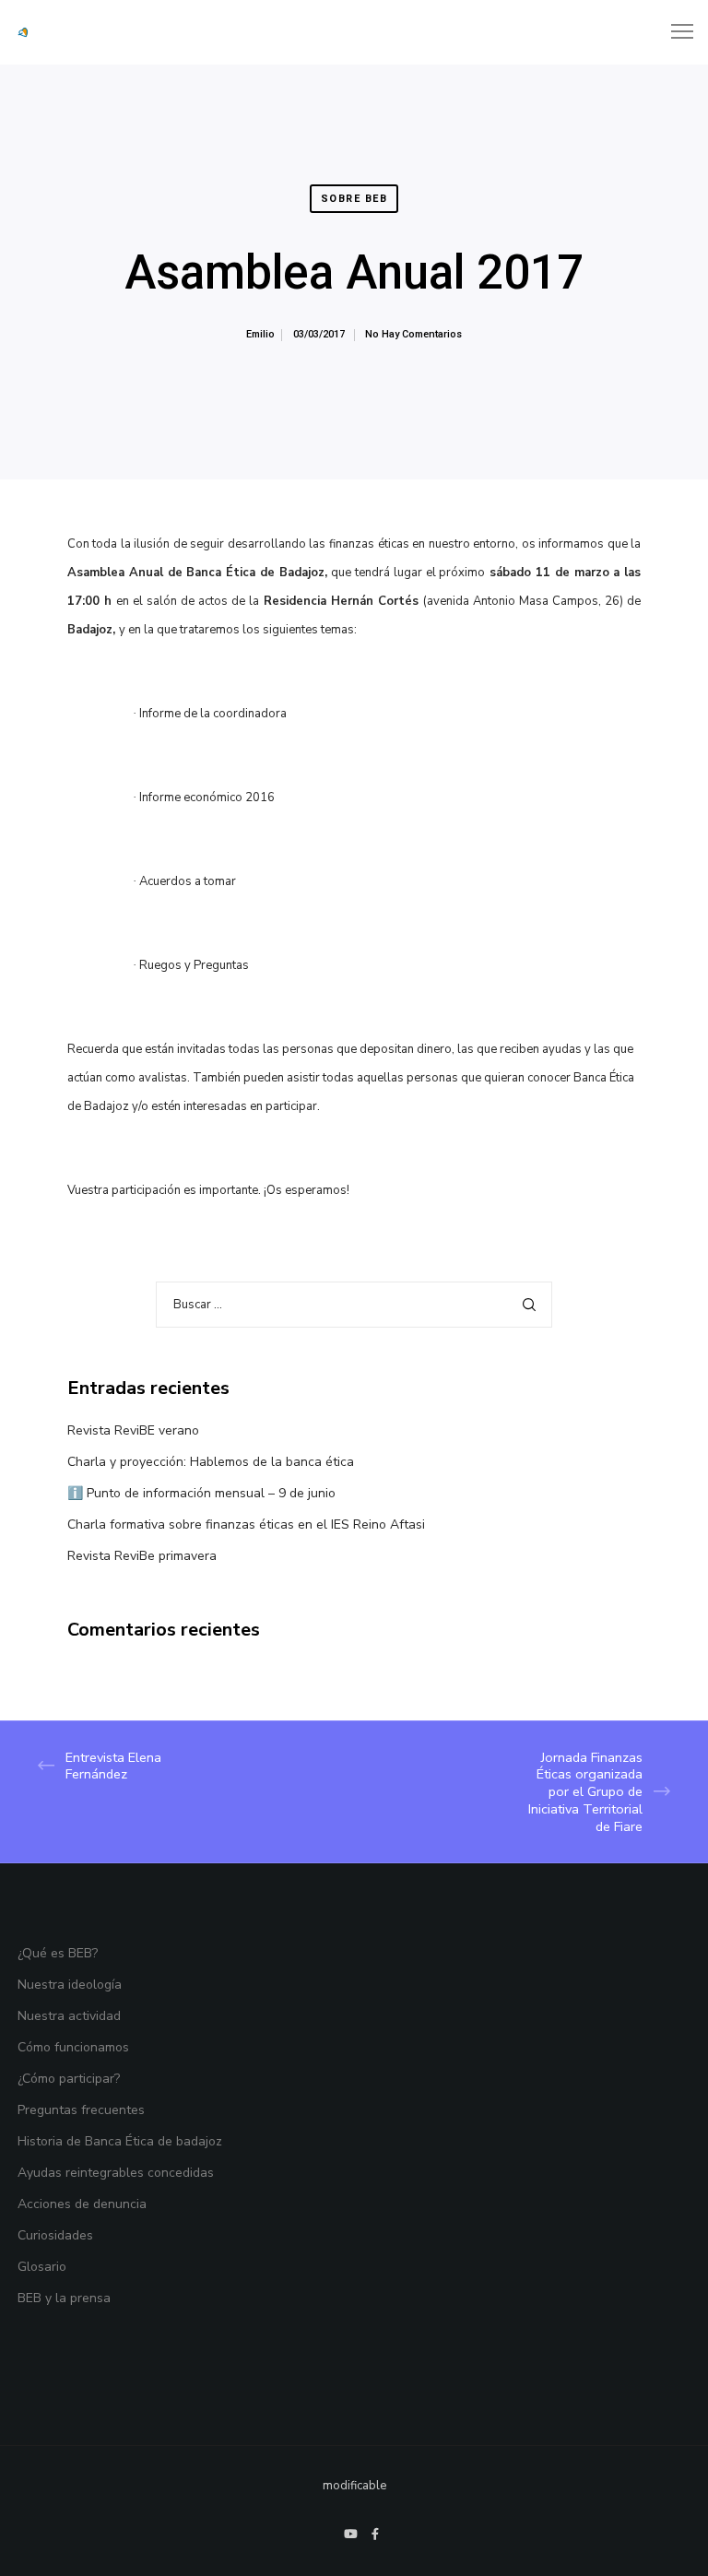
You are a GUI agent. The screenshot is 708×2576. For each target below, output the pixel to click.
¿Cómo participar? (69, 2079)
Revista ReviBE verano (133, 1430)
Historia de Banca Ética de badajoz (120, 2141)
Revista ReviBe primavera (142, 1556)
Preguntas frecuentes (81, 2110)
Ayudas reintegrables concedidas (116, 2173)
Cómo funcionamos (73, 2047)
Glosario (42, 2267)
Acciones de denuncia (82, 2204)
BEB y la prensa (64, 2298)
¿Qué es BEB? (58, 1953)
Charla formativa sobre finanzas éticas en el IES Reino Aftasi (246, 1524)
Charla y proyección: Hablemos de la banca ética (211, 1462)
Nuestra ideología (70, 1985)
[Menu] (674, 32)
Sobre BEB (354, 199)
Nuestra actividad (69, 2016)
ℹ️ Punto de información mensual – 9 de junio (201, 1493)
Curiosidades (55, 2235)
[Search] (529, 1305)
